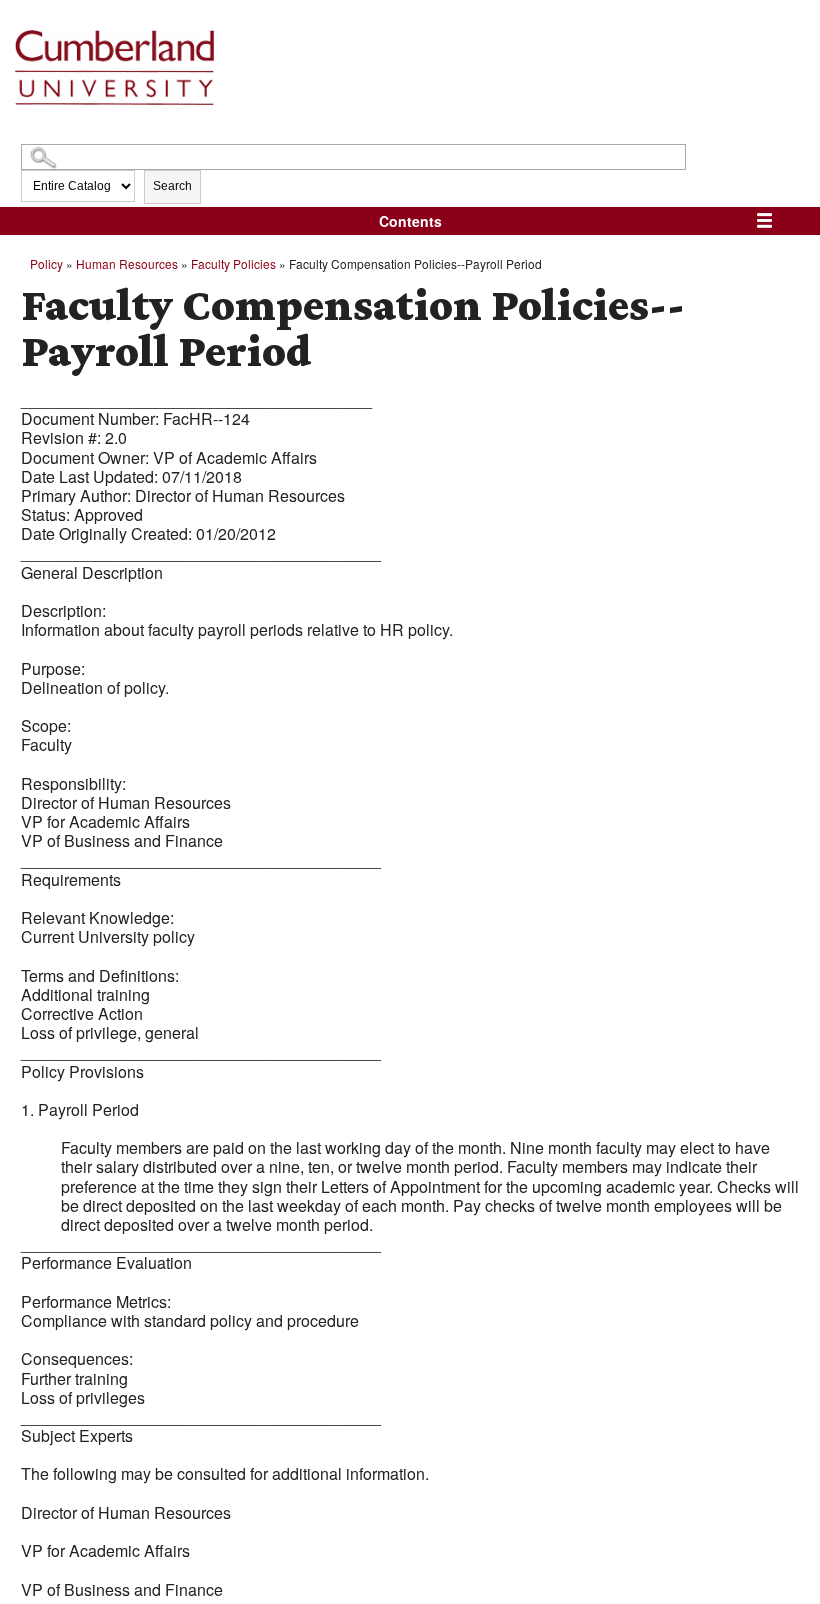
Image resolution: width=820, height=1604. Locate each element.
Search (172, 186)
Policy (46, 263)
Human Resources (127, 263)
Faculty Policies (233, 263)
